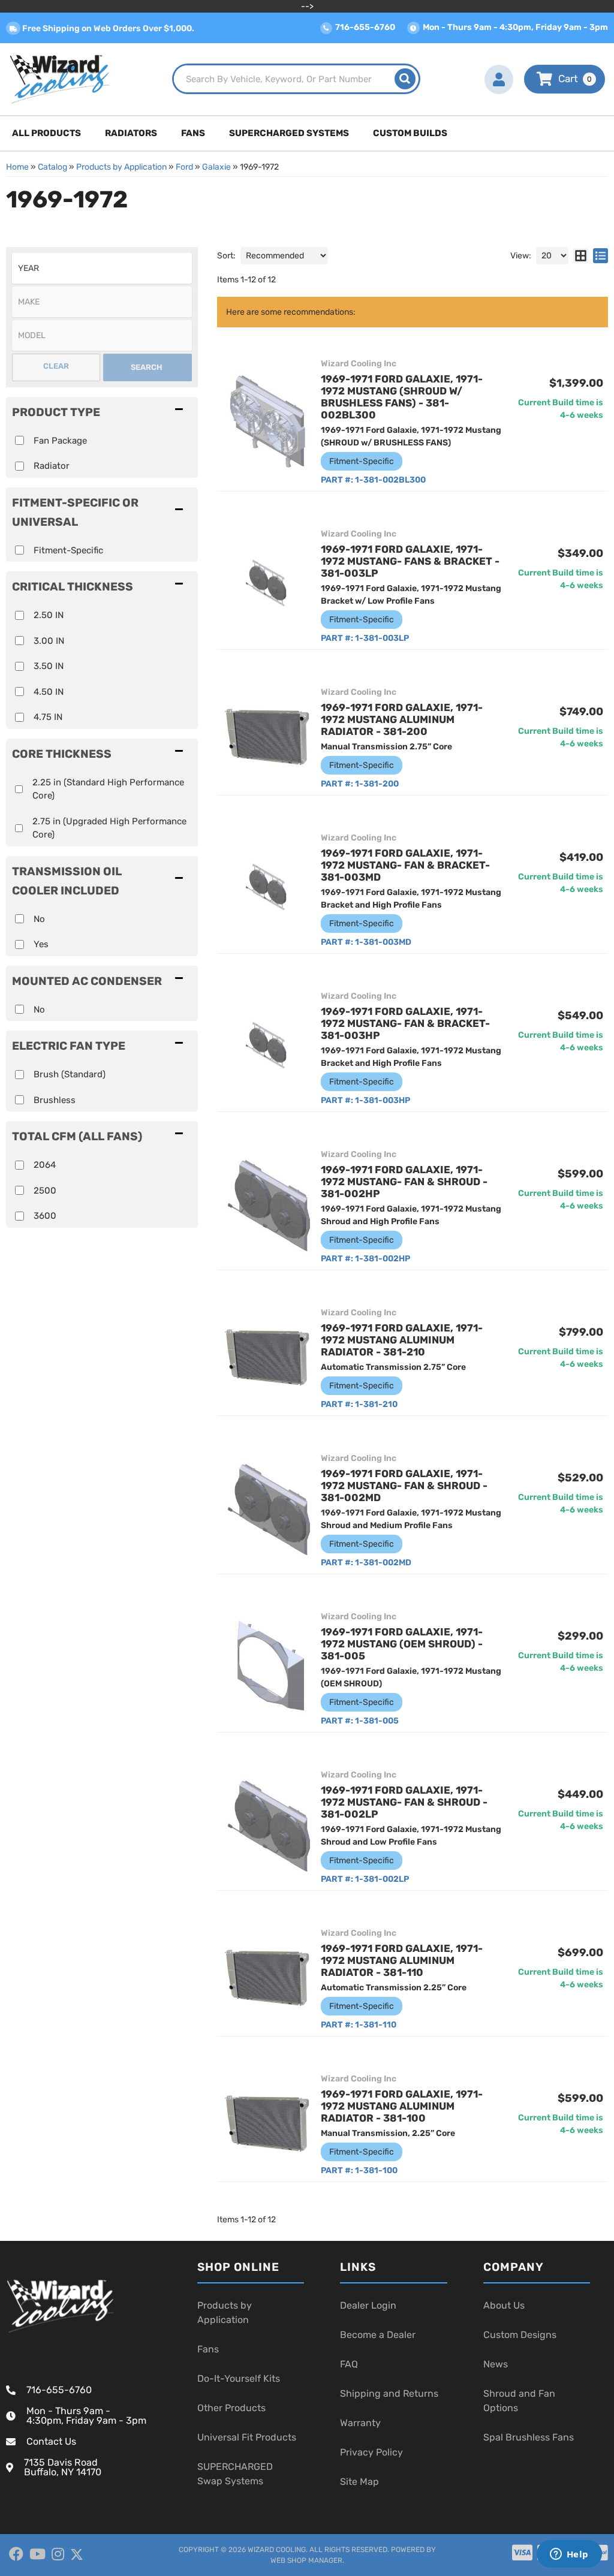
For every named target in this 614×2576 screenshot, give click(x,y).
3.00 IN (49, 641)
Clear (56, 366)
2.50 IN (49, 615)
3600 (45, 1216)
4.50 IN (49, 692)
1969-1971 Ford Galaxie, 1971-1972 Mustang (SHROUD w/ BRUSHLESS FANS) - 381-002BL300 (402, 397)
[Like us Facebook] (16, 2554)
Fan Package (60, 441)
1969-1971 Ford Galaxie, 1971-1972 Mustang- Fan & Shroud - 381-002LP (404, 1802)
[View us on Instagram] (58, 2554)
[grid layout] (581, 256)
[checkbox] (19, 550)
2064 (45, 1165)
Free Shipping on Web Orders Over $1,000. (107, 28)
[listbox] (102, 268)
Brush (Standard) (70, 1074)
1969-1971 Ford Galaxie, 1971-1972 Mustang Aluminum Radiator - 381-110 (402, 1960)
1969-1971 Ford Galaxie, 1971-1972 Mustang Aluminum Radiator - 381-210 (402, 1340)
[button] (296, 79)
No (39, 919)
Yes (41, 944)
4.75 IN (48, 717)
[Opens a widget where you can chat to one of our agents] (569, 2555)
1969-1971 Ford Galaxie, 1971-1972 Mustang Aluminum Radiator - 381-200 (402, 719)
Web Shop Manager (306, 2560)
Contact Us (51, 2441)
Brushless (55, 1100)
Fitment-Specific (68, 550)
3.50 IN (49, 666)
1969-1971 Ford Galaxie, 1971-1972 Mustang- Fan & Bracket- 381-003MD (405, 865)
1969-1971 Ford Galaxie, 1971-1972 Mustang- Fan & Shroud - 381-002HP (404, 1182)
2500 (45, 1191)
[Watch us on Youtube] (37, 2554)
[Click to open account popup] (499, 79)
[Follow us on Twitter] (77, 2555)
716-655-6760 (59, 2390)
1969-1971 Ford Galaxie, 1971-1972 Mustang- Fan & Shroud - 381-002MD (404, 1486)
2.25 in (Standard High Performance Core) (108, 789)
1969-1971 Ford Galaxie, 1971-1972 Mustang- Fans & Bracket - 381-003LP (410, 561)
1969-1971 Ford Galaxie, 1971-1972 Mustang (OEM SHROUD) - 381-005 (402, 1644)
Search (147, 367)
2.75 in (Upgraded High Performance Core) (109, 828)
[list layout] (601, 256)
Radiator (52, 466)
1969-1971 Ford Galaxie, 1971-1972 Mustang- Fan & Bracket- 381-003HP (405, 1023)
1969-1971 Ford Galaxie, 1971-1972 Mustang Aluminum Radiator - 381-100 (402, 2106)
